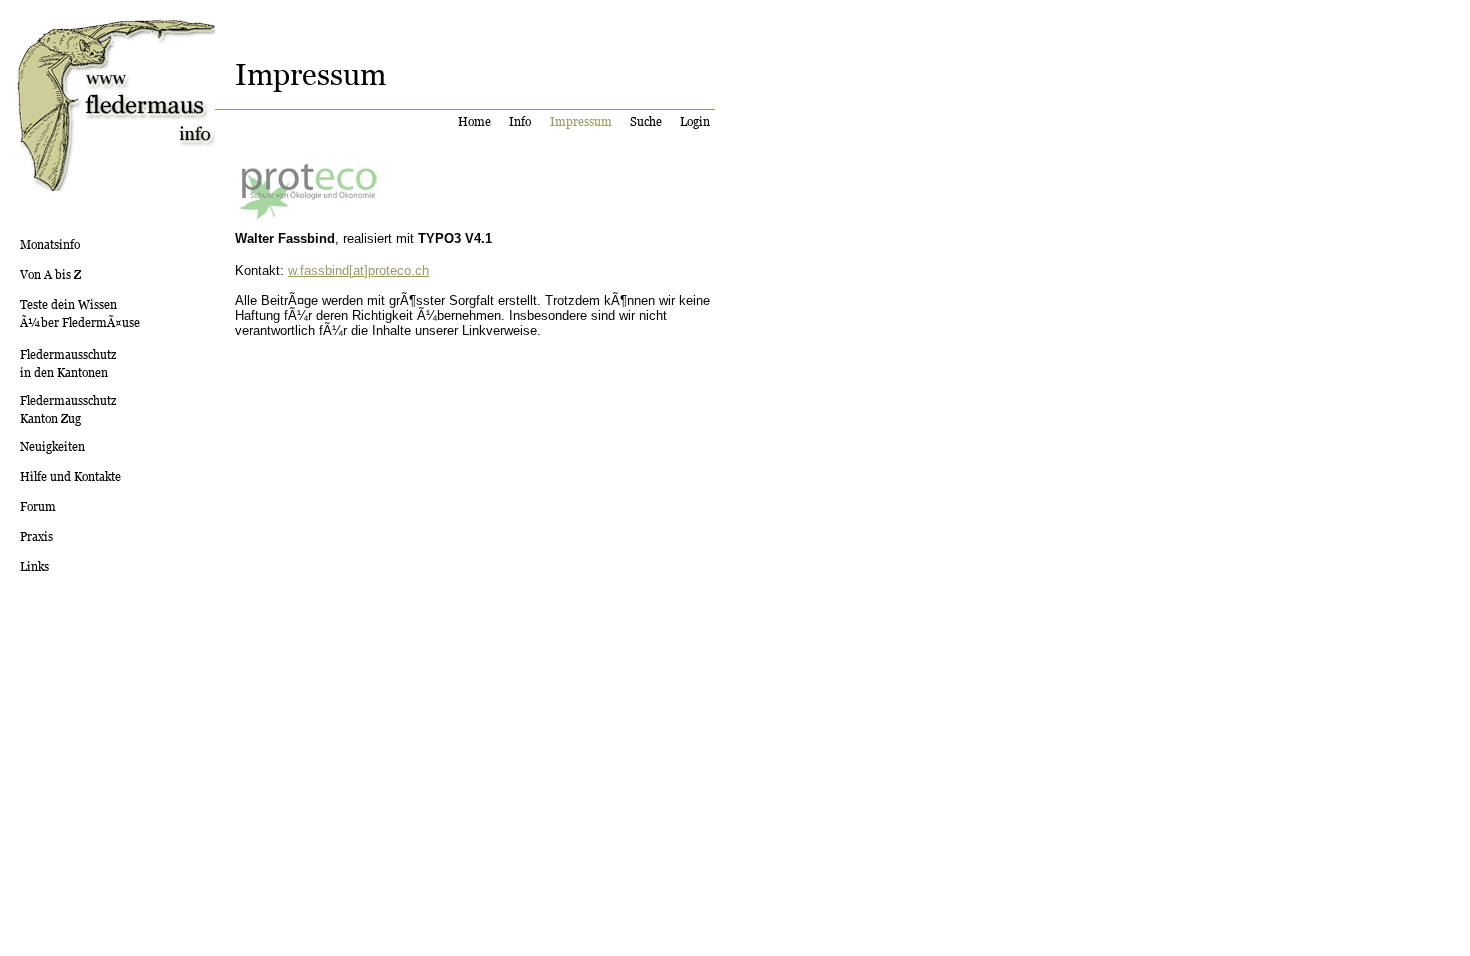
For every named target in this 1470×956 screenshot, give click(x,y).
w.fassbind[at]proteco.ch (358, 270)
